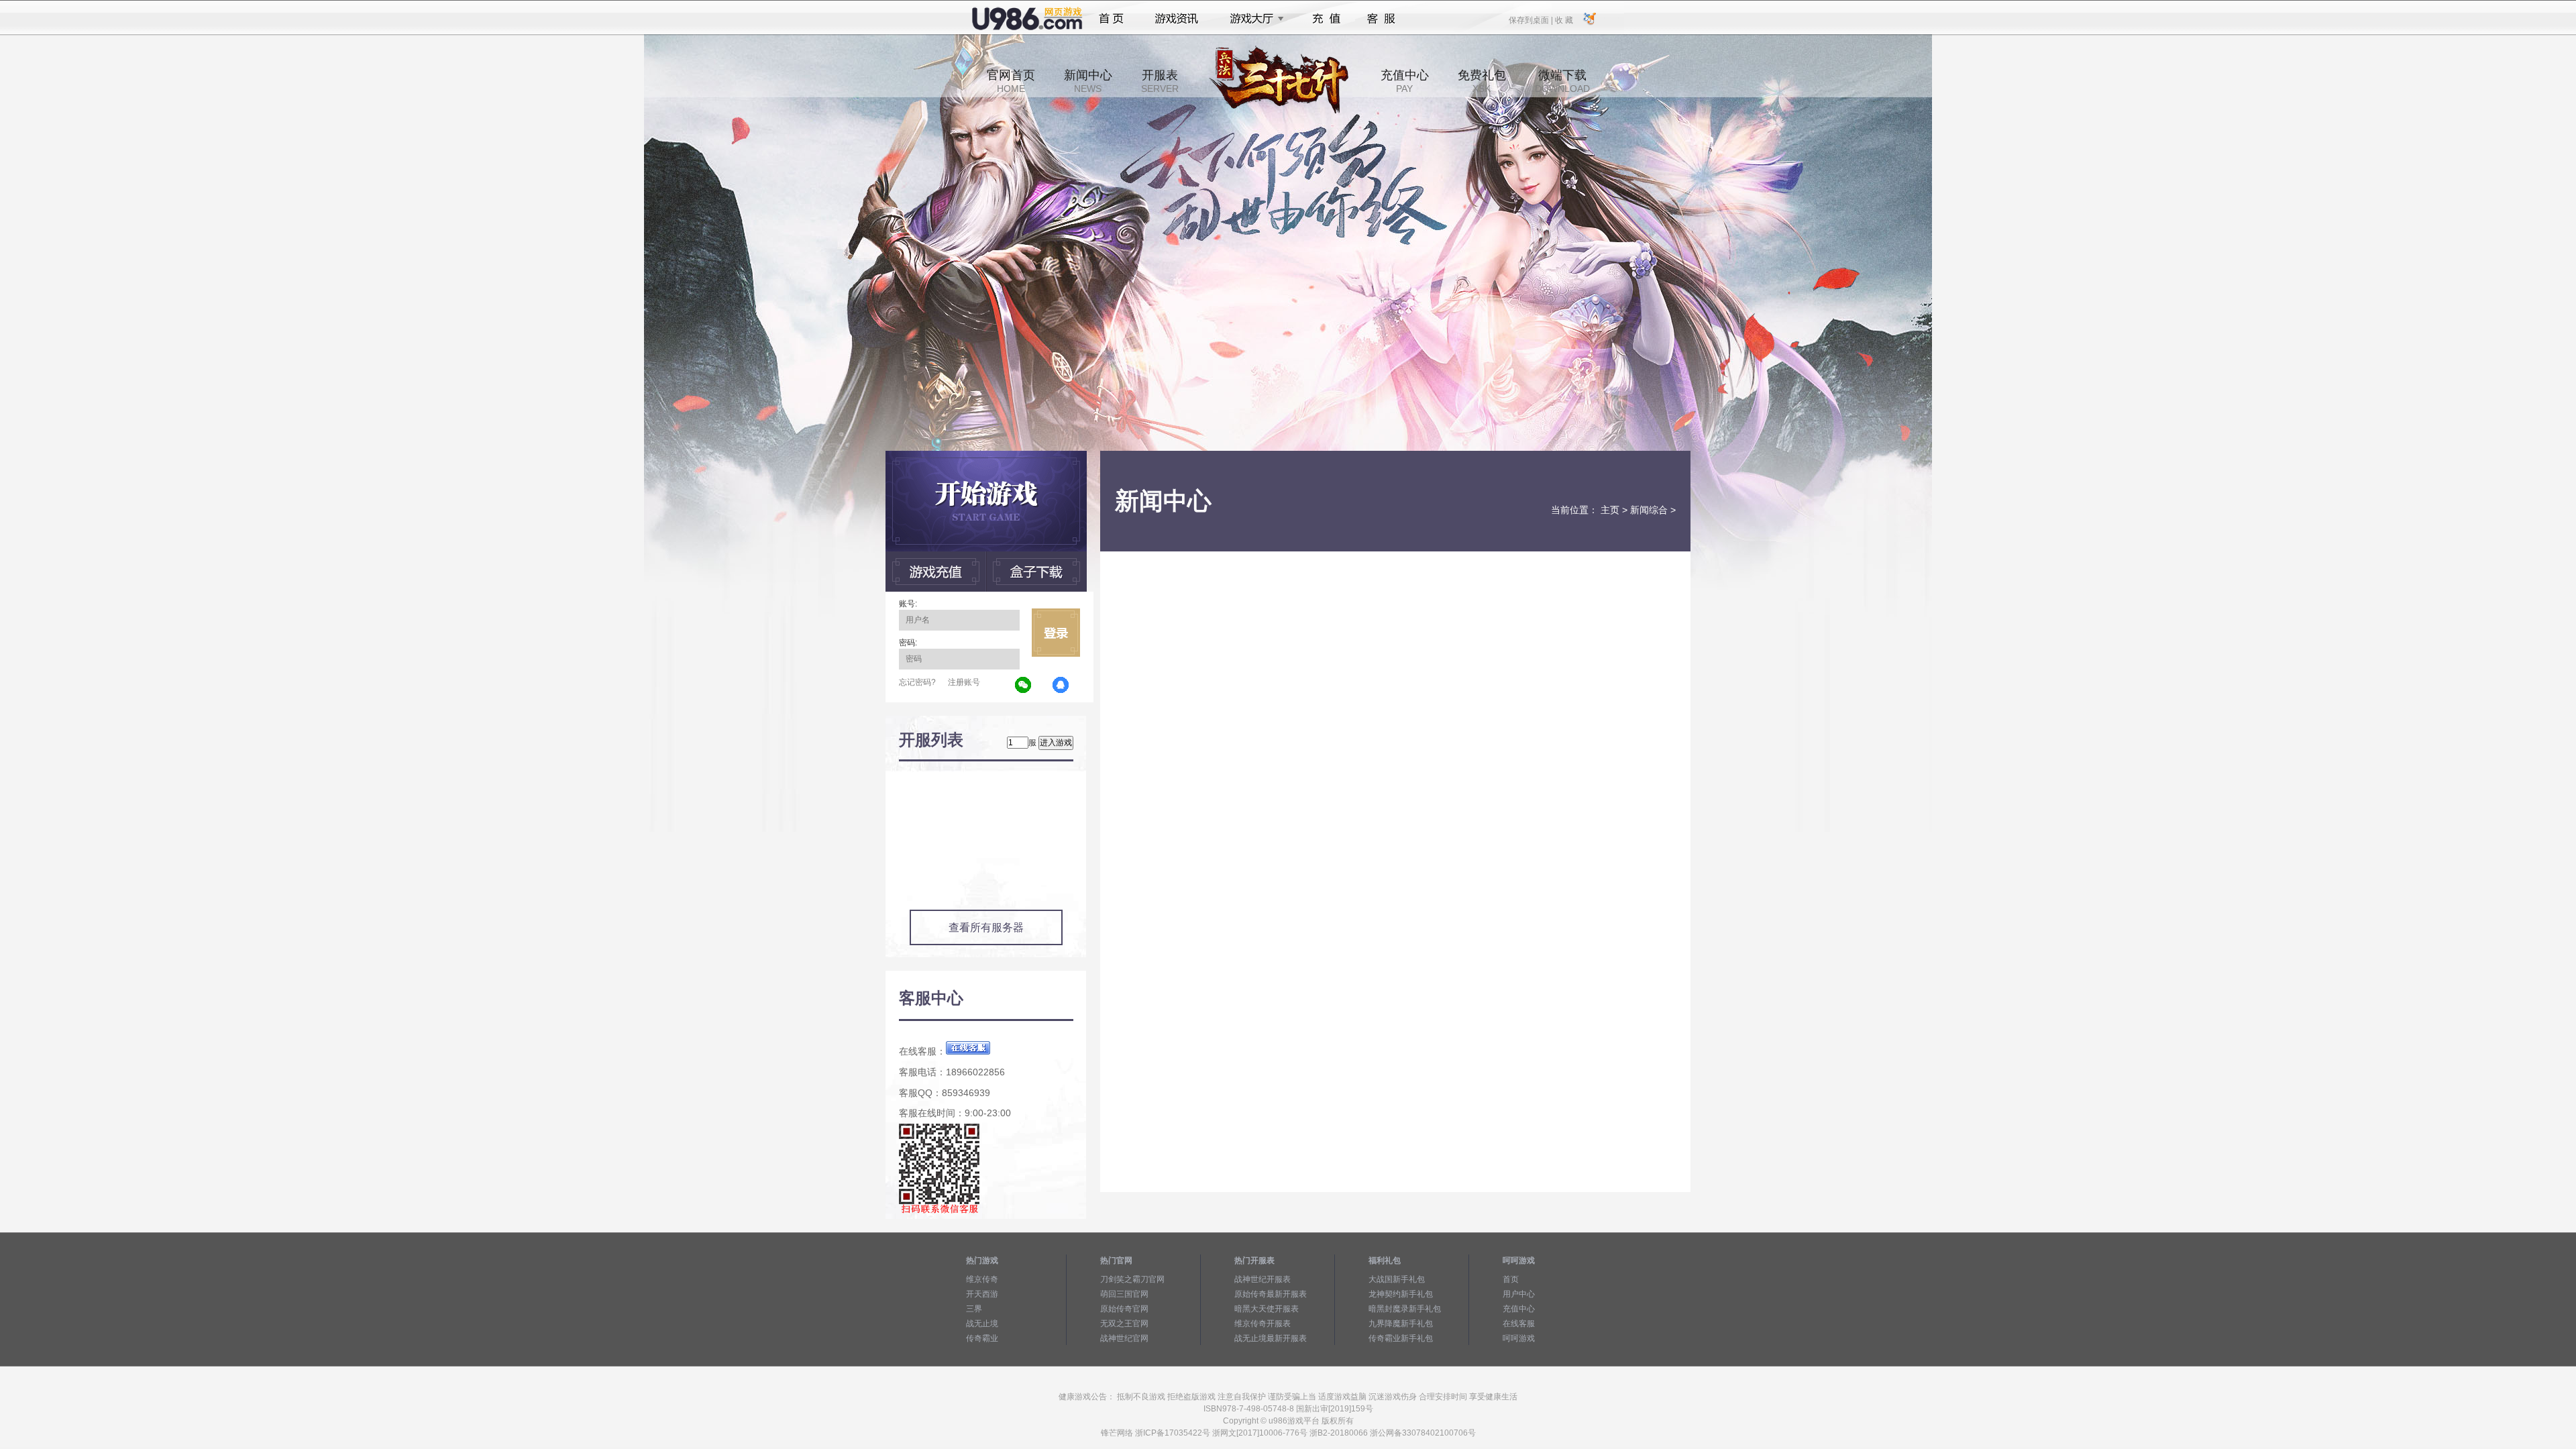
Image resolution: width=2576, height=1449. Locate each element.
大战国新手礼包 (1397, 1279)
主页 (1610, 510)
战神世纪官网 (1124, 1338)
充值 (1326, 19)
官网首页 (1011, 81)
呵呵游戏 (1519, 1338)
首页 (1111, 19)
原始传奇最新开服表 (1271, 1294)
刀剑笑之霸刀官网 (1132, 1279)
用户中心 (1519, 1294)
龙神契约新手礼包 (1401, 1294)
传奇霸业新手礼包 (1401, 1338)
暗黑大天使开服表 (1267, 1309)
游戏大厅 (1253, 19)
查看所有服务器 (986, 927)
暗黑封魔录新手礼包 (1405, 1309)
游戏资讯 (1177, 19)
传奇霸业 (982, 1338)
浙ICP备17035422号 (1173, 1433)
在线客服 (1519, 1324)
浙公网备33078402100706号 (1423, 1433)
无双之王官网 (1124, 1324)
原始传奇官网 (1124, 1309)
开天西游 (982, 1294)
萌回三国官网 (1124, 1294)
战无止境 (982, 1324)
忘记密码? (917, 682)
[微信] (1024, 686)
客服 (1382, 19)
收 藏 (1564, 19)
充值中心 (1405, 81)
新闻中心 (1088, 81)
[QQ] (1061, 686)
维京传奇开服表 (1263, 1324)
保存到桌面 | (1532, 19)
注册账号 (964, 682)
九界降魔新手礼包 (1401, 1324)
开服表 (1160, 81)
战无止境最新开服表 (1271, 1338)
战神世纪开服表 (1263, 1279)
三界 (974, 1309)
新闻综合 (1649, 510)
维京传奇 (982, 1279)
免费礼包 (1482, 81)
